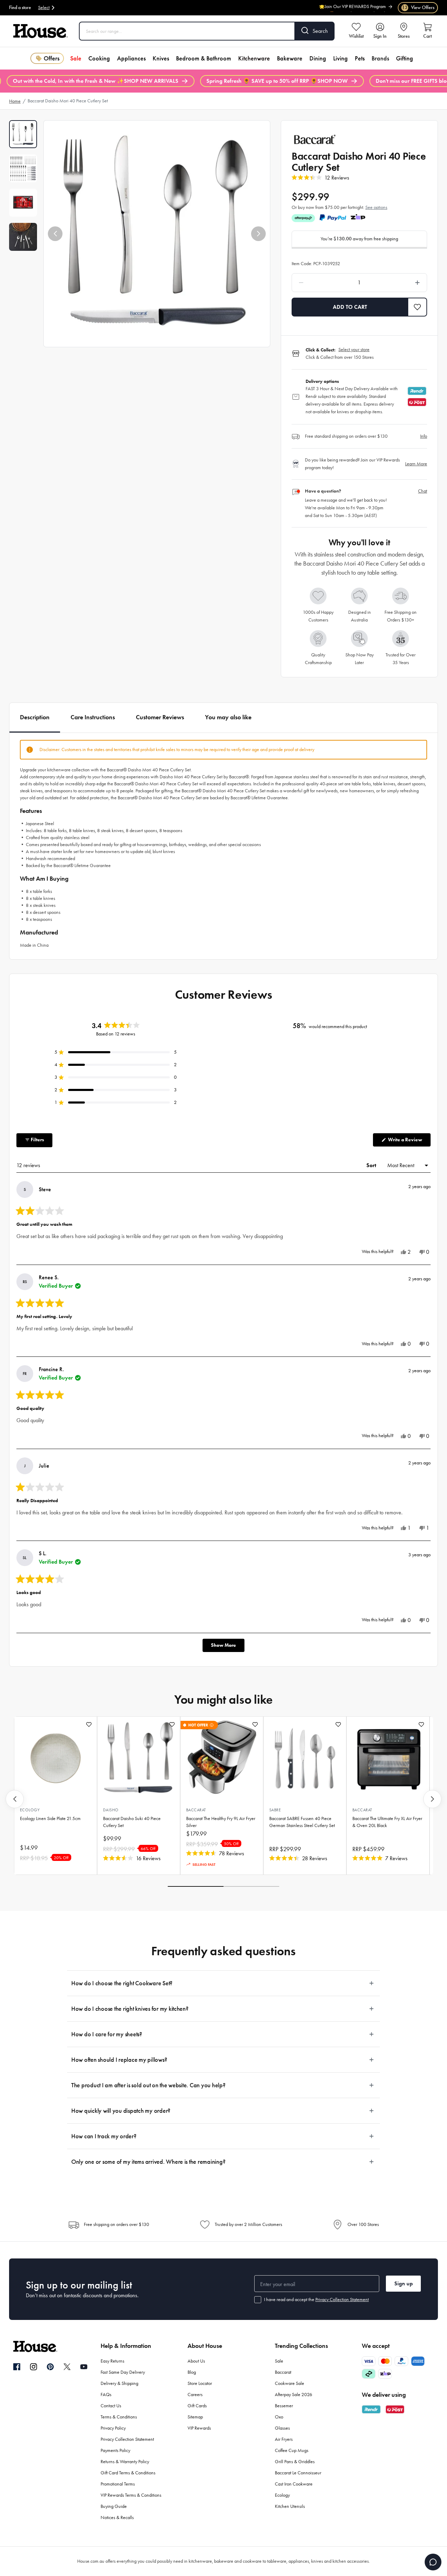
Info (424, 436)
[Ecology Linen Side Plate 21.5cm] (56, 1758)
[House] (41, 31)
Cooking (99, 58)
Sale (76, 58)
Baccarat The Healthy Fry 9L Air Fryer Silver (221, 1822)
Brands (380, 58)
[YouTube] (84, 2367)
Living (340, 58)
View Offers (418, 8)
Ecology (30, 1810)
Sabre (275, 1810)
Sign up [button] (404, 2283)
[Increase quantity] (400, 283)
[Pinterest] (50, 2367)
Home (15, 101)
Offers (52, 58)
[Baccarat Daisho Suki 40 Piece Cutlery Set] (139, 1758)
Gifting (405, 58)
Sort (372, 1165)
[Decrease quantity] (319, 283)
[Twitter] (67, 2367)
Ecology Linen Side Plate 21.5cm (50, 1818)
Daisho (111, 1810)
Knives (161, 58)
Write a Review (409, 1141)
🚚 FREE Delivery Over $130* (357, 11)
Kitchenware (254, 58)
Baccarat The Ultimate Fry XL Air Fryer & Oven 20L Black (387, 1822)
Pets (360, 58)
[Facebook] (17, 2367)
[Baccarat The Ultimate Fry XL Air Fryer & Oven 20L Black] (388, 1758)
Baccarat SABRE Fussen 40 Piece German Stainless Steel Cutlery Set (302, 1822)
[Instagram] (34, 2367)
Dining (318, 58)
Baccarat (196, 1810)
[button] (55, 234)
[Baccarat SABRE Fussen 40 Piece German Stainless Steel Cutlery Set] (305, 1758)
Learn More (416, 464)
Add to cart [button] (350, 307)
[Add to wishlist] (89, 1724)
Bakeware (290, 58)
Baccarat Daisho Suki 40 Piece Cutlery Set (132, 1822)
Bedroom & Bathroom (204, 58)
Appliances (131, 58)
